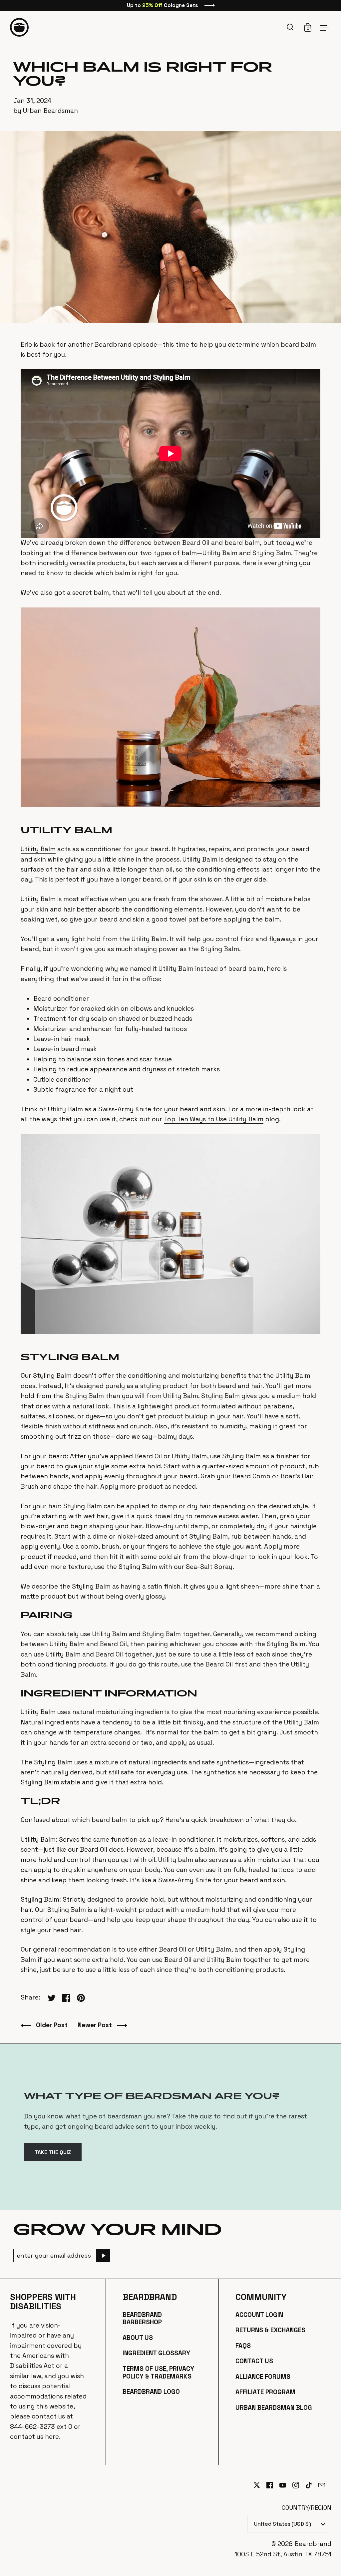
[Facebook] (273, 2485)
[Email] (325, 2489)
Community (261, 2297)
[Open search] (291, 27)
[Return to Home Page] (19, 27)
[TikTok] (312, 2485)
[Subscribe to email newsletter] (103, 2256)
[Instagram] (299, 2485)
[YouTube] (286, 2485)
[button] (291, 27)
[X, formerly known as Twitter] (260, 2485)
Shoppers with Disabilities (43, 2302)
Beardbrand (150, 2297)
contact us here (34, 2437)
